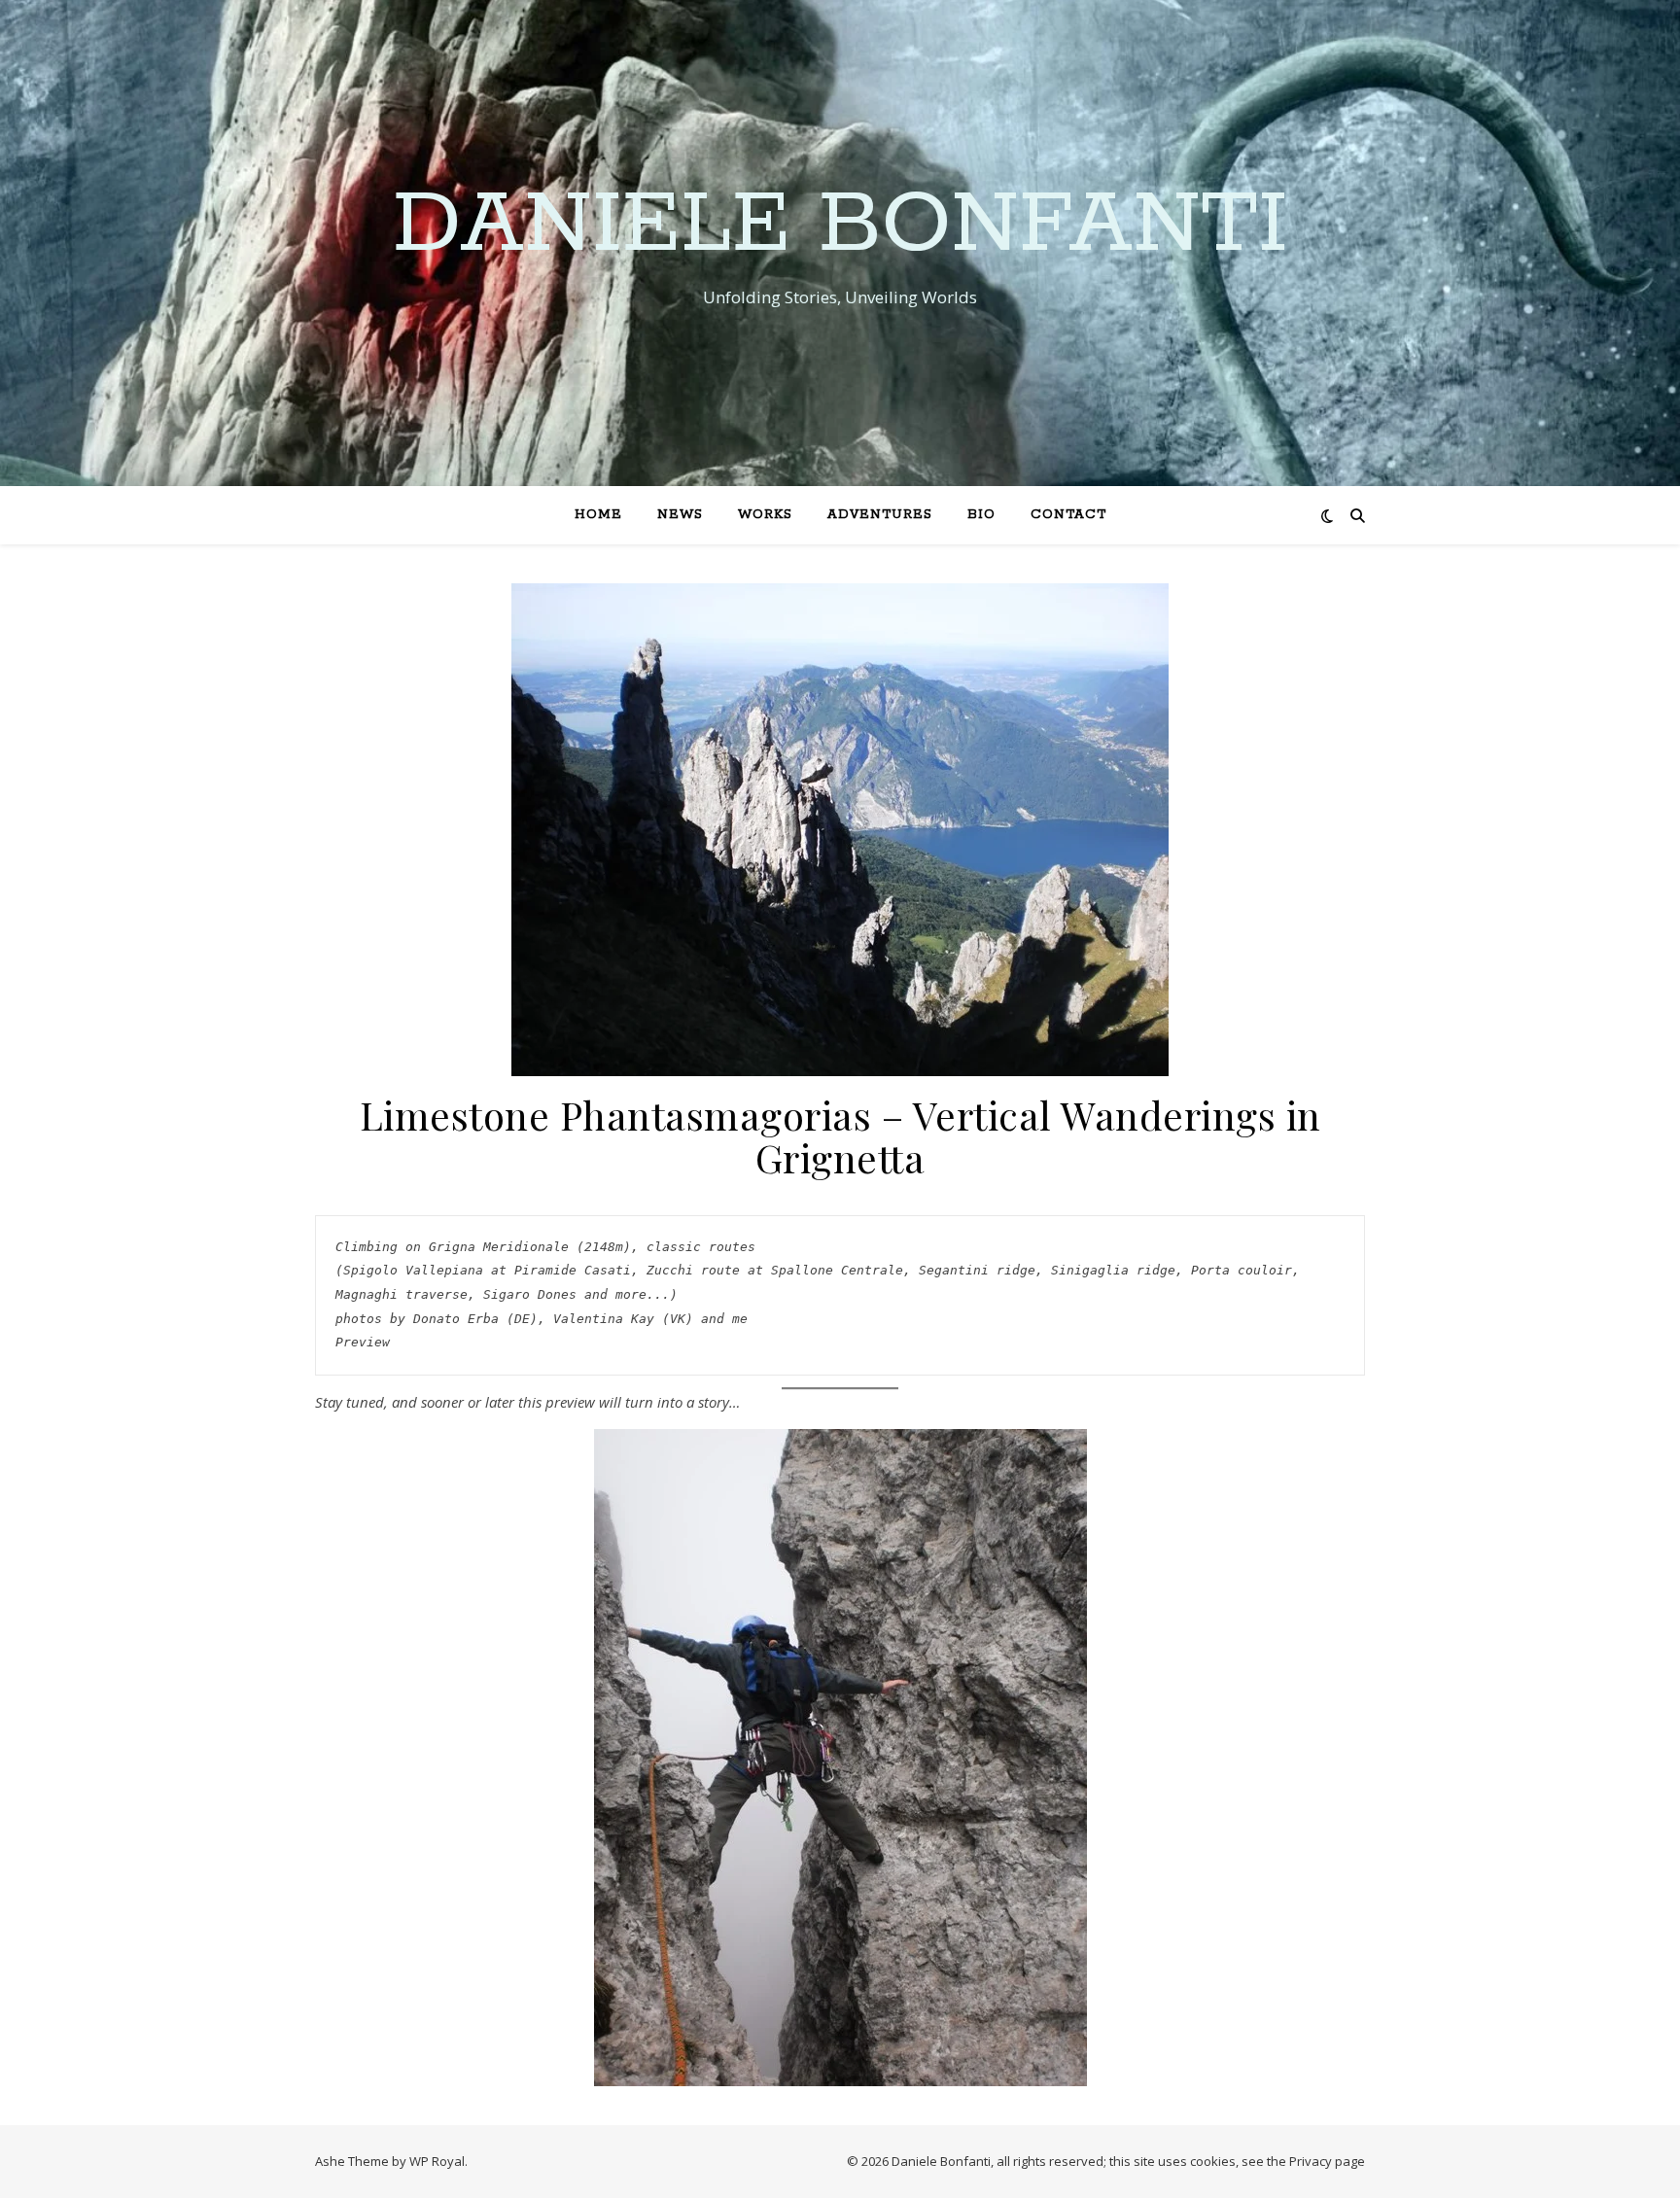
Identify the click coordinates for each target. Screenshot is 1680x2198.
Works (765, 515)
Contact (1068, 515)
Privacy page (1327, 2161)
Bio (981, 515)
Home (598, 515)
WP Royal (437, 2161)
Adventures (880, 515)
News (680, 515)
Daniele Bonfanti (840, 226)
